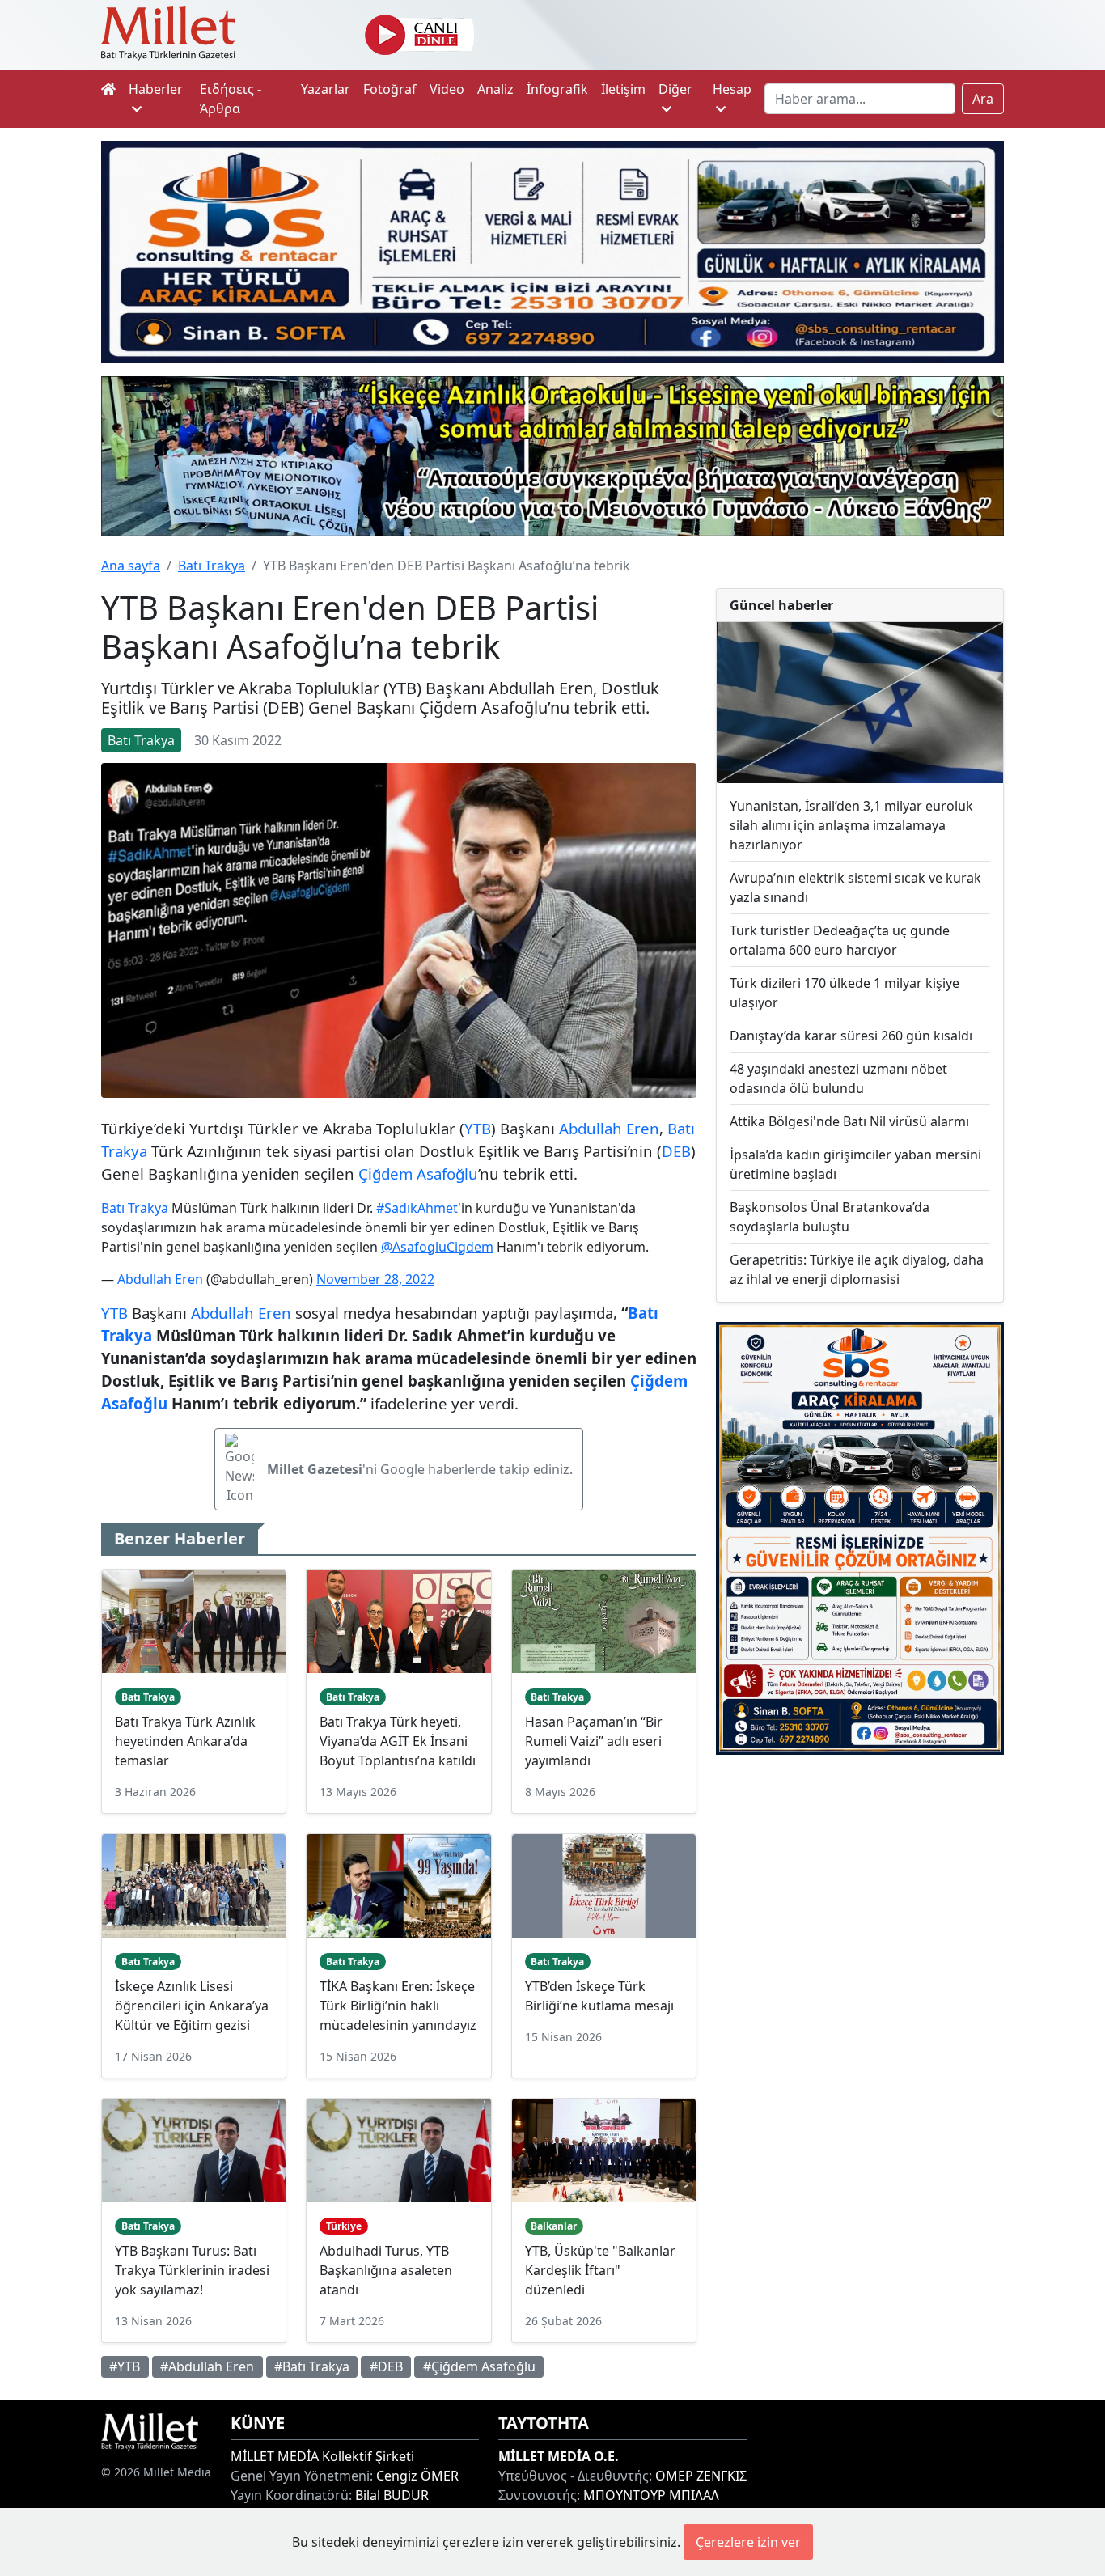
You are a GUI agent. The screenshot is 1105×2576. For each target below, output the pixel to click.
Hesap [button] (732, 89)
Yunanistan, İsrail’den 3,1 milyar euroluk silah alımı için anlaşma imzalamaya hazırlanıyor (851, 825)
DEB (676, 1151)
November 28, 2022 (375, 1279)
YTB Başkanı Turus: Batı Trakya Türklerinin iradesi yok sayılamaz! (192, 2270)
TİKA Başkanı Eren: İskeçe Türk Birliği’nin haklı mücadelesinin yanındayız (398, 2006)
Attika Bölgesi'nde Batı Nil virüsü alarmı (849, 1121)
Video (447, 89)
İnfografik (557, 89)
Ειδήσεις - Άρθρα (231, 99)
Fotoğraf (390, 89)
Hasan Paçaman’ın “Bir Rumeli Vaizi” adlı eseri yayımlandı (594, 1741)
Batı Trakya (212, 566)
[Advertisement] (860, 1882)
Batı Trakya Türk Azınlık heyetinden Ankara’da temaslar (185, 1741)
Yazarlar (326, 89)
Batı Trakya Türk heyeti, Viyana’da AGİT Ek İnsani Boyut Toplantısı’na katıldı (398, 1741)
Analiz (495, 89)
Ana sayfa (131, 566)
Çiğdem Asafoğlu (418, 1174)
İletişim (623, 89)
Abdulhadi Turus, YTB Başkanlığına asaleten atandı (386, 2270)
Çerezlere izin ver (748, 2542)
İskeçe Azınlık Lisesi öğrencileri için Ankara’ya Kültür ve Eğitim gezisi (192, 2006)
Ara (983, 99)
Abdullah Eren (609, 1128)
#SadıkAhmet (417, 1208)
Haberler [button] (156, 89)
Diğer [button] (675, 89)
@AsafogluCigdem (437, 1247)
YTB (478, 1128)
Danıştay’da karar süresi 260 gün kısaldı (851, 1036)
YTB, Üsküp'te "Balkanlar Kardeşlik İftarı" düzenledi (600, 2270)
